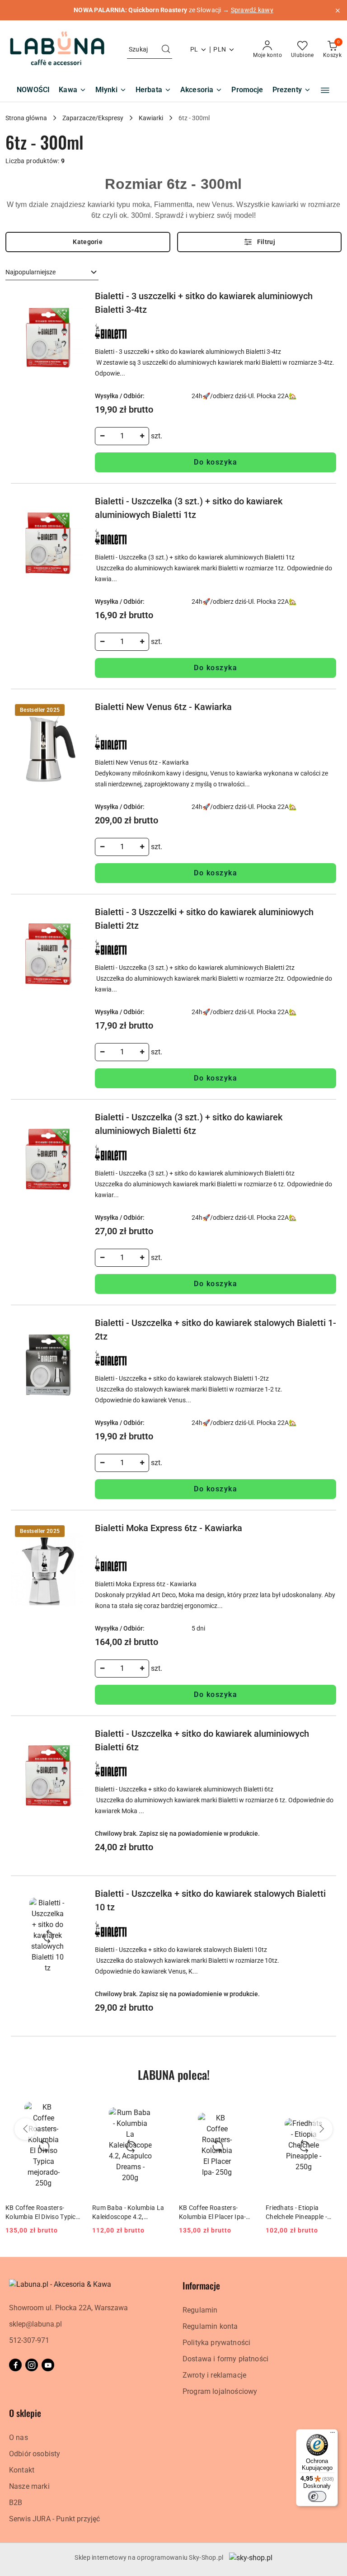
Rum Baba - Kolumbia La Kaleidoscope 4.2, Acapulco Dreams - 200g (128, 2213)
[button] (325, 90)
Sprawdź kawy (252, 10)
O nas (19, 2437)
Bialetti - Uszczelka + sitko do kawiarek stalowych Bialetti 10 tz (210, 1900)
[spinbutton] (122, 436)
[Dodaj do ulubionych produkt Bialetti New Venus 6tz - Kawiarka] (74, 710)
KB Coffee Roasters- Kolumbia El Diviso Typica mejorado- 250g (42, 2213)
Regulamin (200, 2310)
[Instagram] (32, 2365)
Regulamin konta (210, 2326)
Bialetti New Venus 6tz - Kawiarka (163, 707)
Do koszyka (216, 462)
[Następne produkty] (322, 2129)
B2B (16, 2503)
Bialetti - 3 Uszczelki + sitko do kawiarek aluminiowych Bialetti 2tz (204, 919)
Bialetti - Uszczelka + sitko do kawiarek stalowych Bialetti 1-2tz (216, 1330)
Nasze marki (29, 2486)
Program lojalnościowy (220, 2391)
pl (194, 49)
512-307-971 (29, 2340)
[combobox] (52, 273)
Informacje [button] (201, 2285)
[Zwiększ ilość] (142, 436)
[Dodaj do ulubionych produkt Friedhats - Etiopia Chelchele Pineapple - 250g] (331, 2106)
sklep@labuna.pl (35, 2324)
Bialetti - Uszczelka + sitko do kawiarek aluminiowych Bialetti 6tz (202, 1740)
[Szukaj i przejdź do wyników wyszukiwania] (166, 50)
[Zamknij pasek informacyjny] (338, 10)
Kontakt (22, 2470)
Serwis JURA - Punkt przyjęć (54, 2519)
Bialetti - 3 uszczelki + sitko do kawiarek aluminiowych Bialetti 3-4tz (204, 303)
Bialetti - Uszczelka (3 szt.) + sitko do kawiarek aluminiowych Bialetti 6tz (189, 1124)
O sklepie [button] (25, 2413)
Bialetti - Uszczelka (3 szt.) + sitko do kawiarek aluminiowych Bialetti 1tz (189, 508)
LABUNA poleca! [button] (174, 2075)
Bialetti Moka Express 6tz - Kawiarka (169, 1528)
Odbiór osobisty (35, 2454)
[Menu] (333, 2435)
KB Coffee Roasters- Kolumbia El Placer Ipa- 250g (212, 2213)
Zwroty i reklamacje (214, 2375)
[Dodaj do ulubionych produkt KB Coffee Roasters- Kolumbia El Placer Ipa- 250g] (244, 2106)
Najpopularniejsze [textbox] (30, 272)
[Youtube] (48, 2365)
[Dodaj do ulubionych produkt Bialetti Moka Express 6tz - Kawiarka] (74, 1532)
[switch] (317, 2496)
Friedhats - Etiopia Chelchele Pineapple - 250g (296, 2213)
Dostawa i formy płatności (225, 2359)
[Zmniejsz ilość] (102, 436)
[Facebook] (15, 2365)
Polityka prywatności (216, 2343)
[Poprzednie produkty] (25, 2129)
